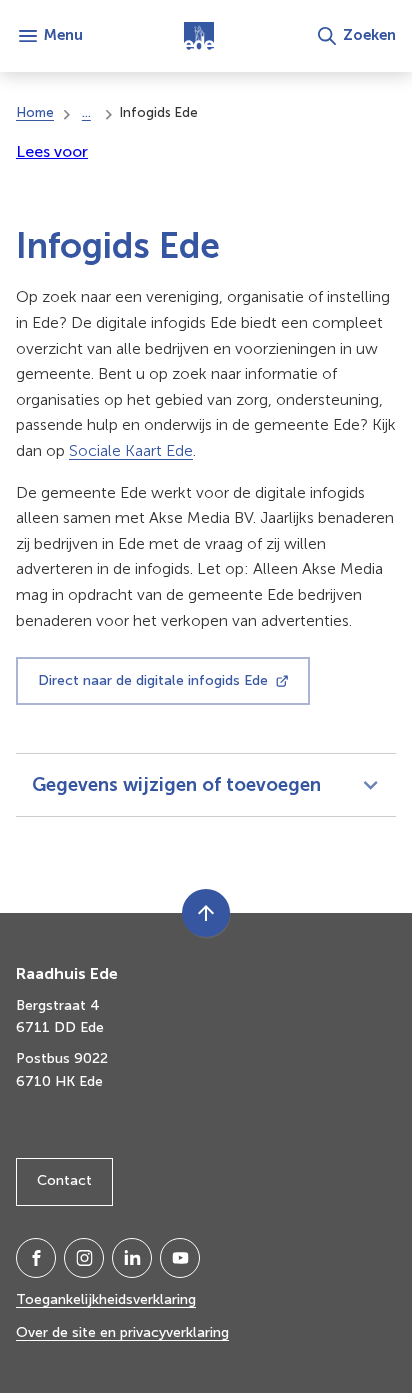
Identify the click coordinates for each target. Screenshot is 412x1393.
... (86, 112)
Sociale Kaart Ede (131, 450)
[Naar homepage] (199, 36)
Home (35, 112)
